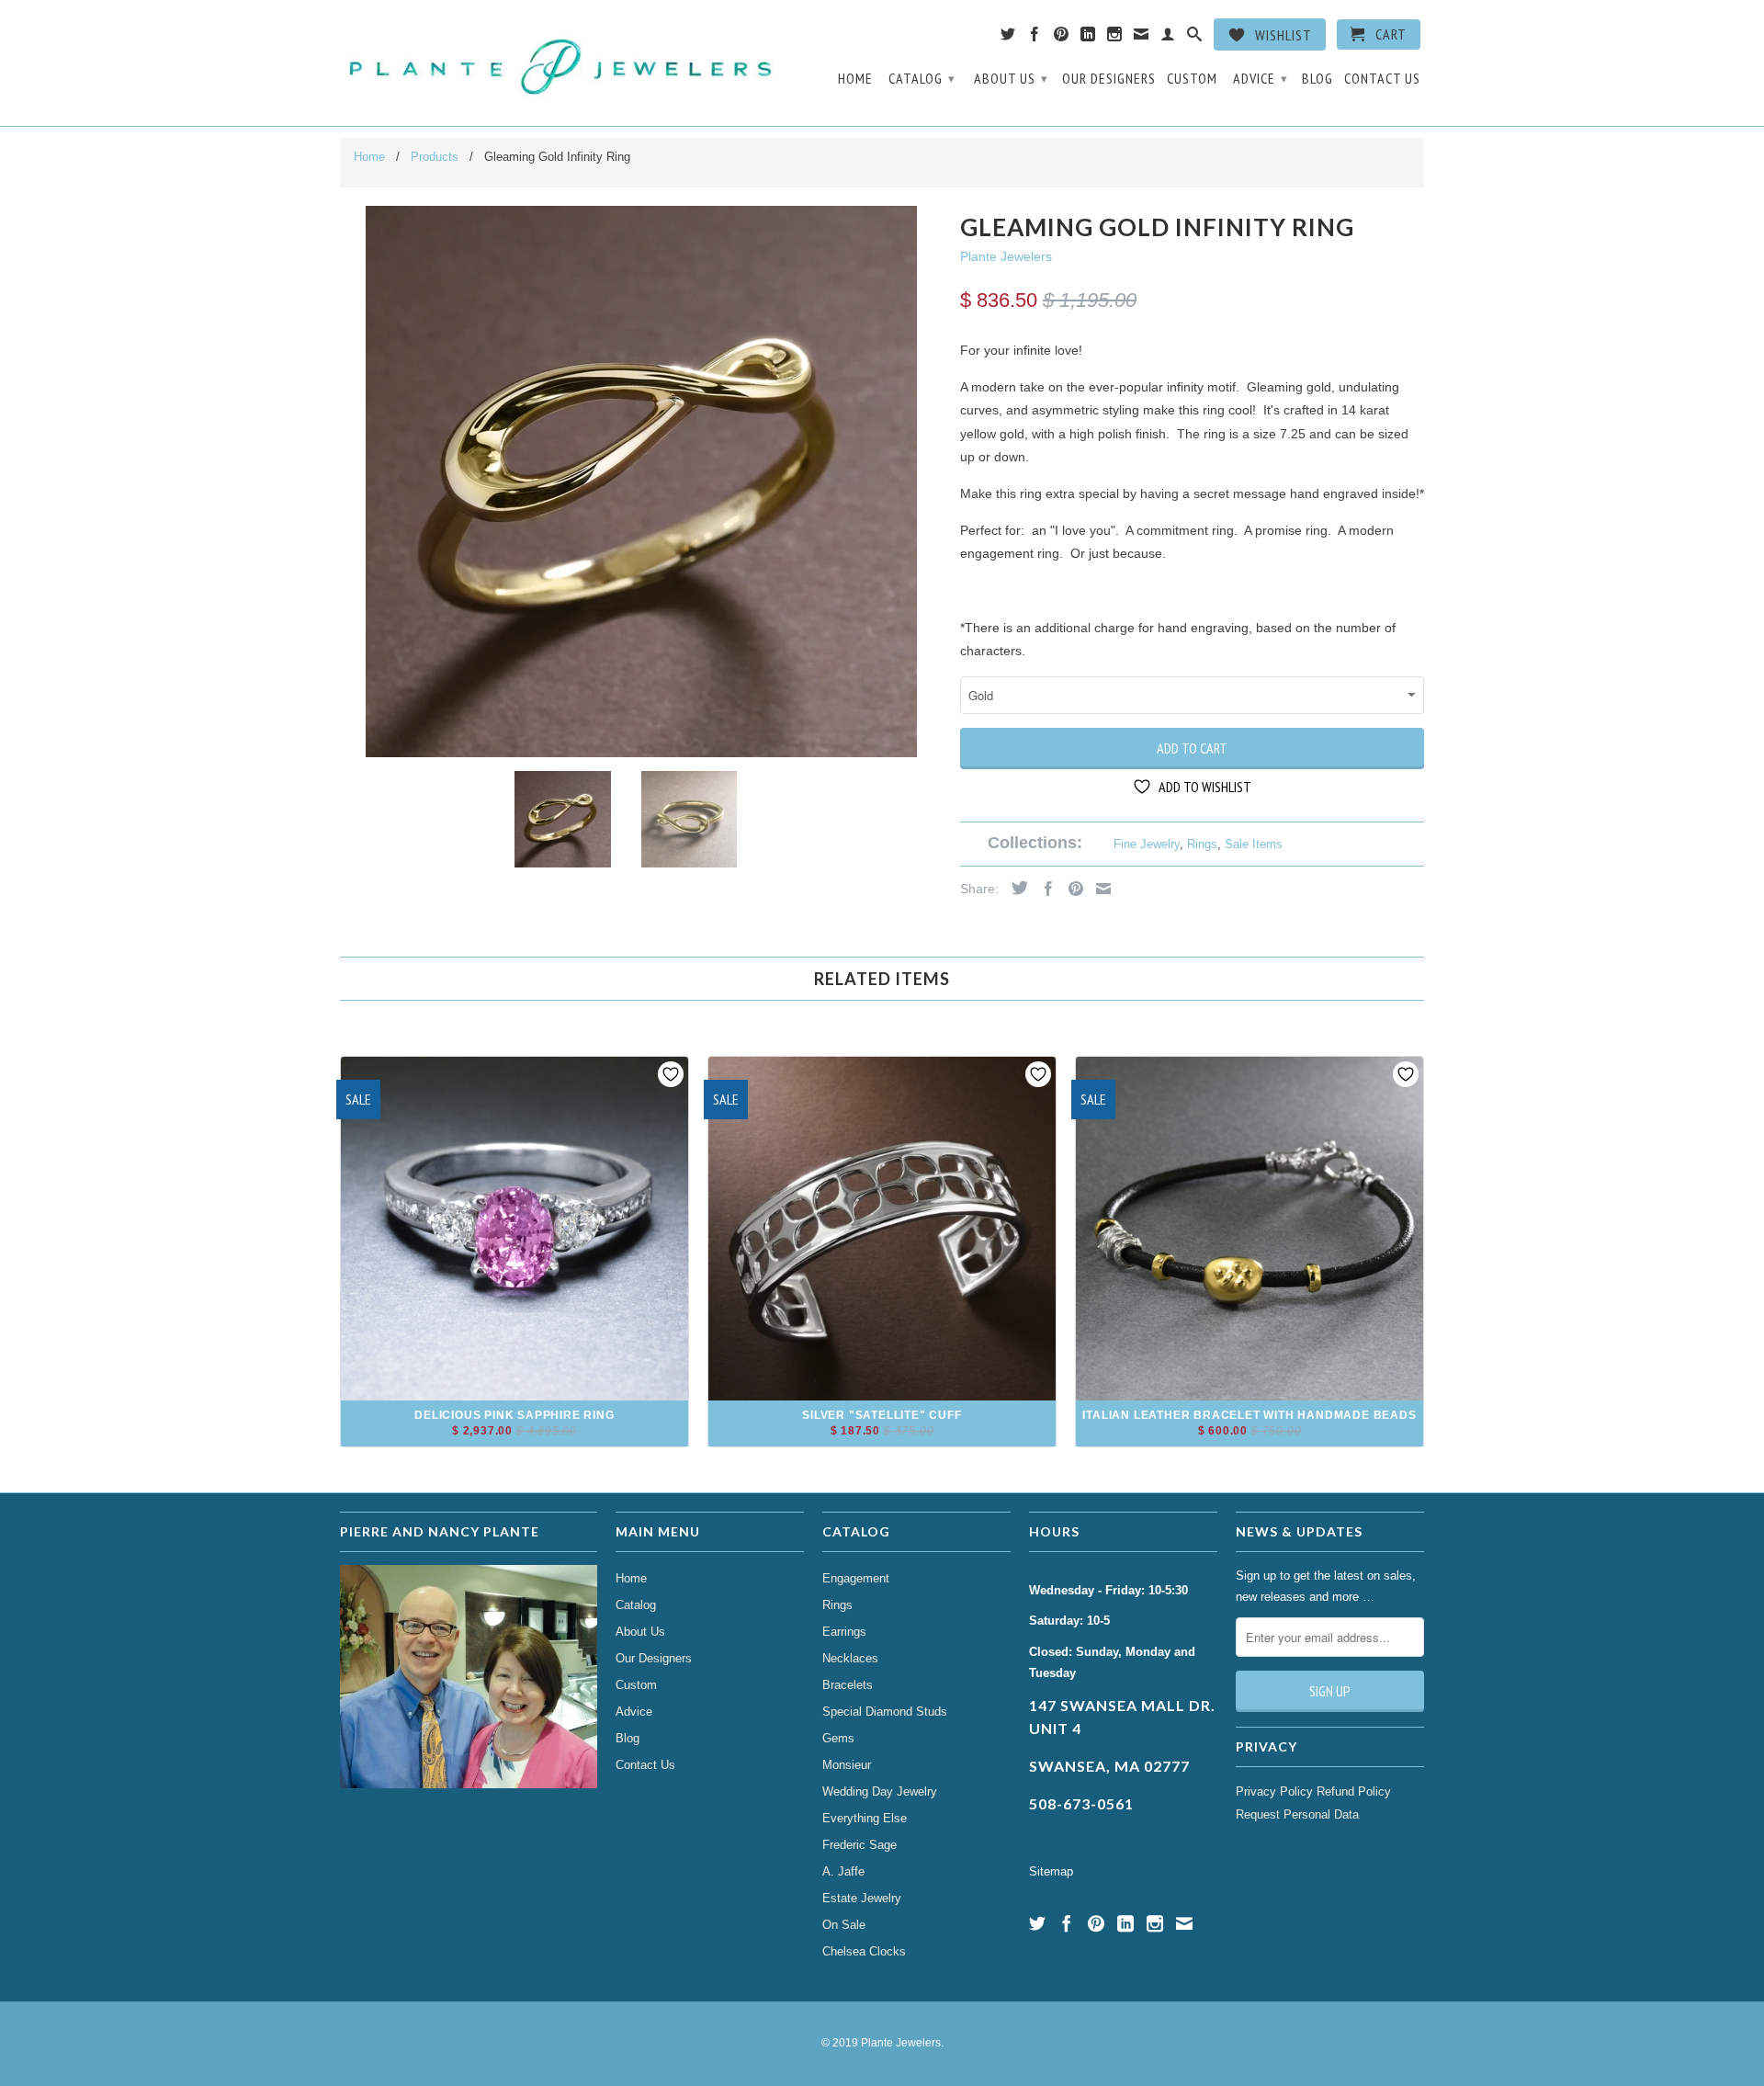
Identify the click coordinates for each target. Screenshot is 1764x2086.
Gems (838, 1738)
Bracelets (848, 1685)
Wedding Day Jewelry (880, 1791)
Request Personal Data (1297, 1814)
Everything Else (865, 1818)
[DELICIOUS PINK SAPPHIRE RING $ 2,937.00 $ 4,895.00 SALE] (514, 1440)
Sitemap (1051, 1871)
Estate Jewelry (862, 1898)
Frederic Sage (859, 1845)
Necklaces (850, 1658)
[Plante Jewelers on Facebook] (1035, 38)
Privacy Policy (1274, 1791)
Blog (1317, 79)
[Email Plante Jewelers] (1142, 38)
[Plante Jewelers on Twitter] (1008, 38)
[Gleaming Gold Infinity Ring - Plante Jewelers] (641, 482)
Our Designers (1109, 79)
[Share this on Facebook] (1044, 889)
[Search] (1195, 38)
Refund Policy (1354, 1791)
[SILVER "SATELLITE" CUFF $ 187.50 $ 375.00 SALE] (882, 1440)
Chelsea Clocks (864, 1951)
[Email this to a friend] (1099, 889)
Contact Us (1382, 79)
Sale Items (1254, 844)
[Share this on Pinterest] (1071, 889)
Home (855, 79)
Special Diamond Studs (885, 1712)
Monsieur (847, 1765)
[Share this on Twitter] (1015, 888)
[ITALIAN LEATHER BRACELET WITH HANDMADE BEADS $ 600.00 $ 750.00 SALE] (1249, 1440)
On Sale (844, 1925)
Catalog (922, 78)
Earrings (844, 1632)
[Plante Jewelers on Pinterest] (1062, 38)
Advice (1261, 78)
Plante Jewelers (1006, 256)
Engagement (856, 1578)
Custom (1192, 79)
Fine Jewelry (1147, 844)
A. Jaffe (843, 1871)
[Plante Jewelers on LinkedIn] (1088, 38)
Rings (1202, 844)
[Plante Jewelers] (563, 63)
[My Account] (1168, 38)
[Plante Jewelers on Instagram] (1115, 38)
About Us (1011, 78)
